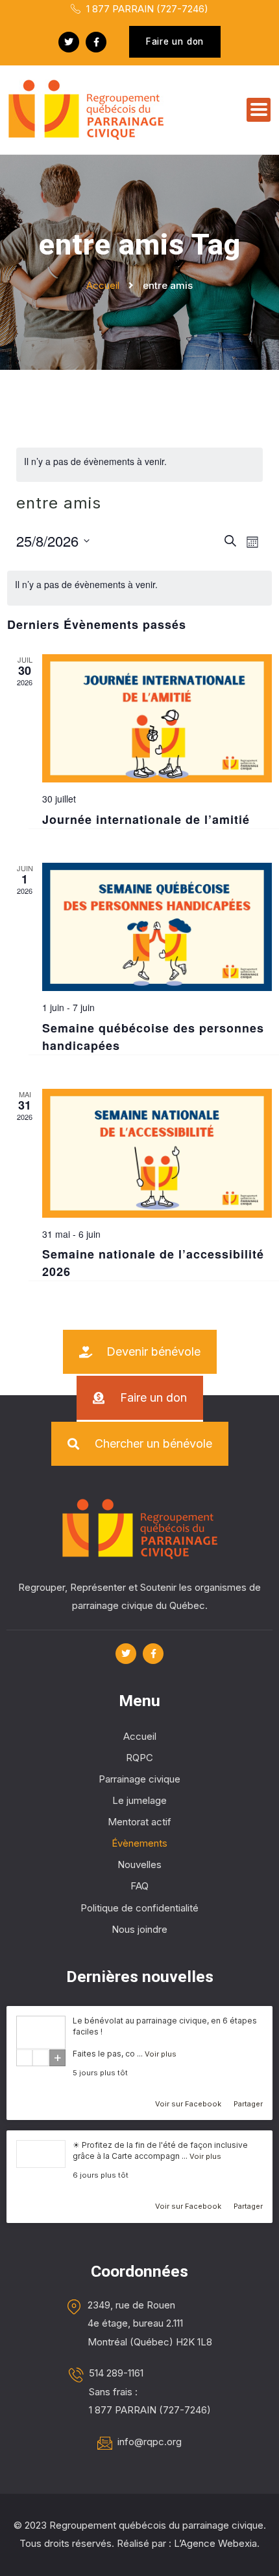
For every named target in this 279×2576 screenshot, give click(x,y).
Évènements (139, 1843)
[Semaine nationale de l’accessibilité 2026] (157, 1153)
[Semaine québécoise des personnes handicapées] (157, 927)
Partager (248, 2104)
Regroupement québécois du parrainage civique (156, 2525)
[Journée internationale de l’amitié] (157, 719)
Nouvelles (139, 1864)
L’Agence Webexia (215, 2543)
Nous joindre (139, 1929)
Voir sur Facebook (189, 2104)
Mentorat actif (139, 1822)
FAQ (139, 1886)
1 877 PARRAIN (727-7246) (146, 9)
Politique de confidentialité (139, 1908)
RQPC (139, 1758)
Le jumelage (139, 1800)
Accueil (140, 1736)
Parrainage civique (139, 1779)
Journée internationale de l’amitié (146, 819)
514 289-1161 (116, 2373)
